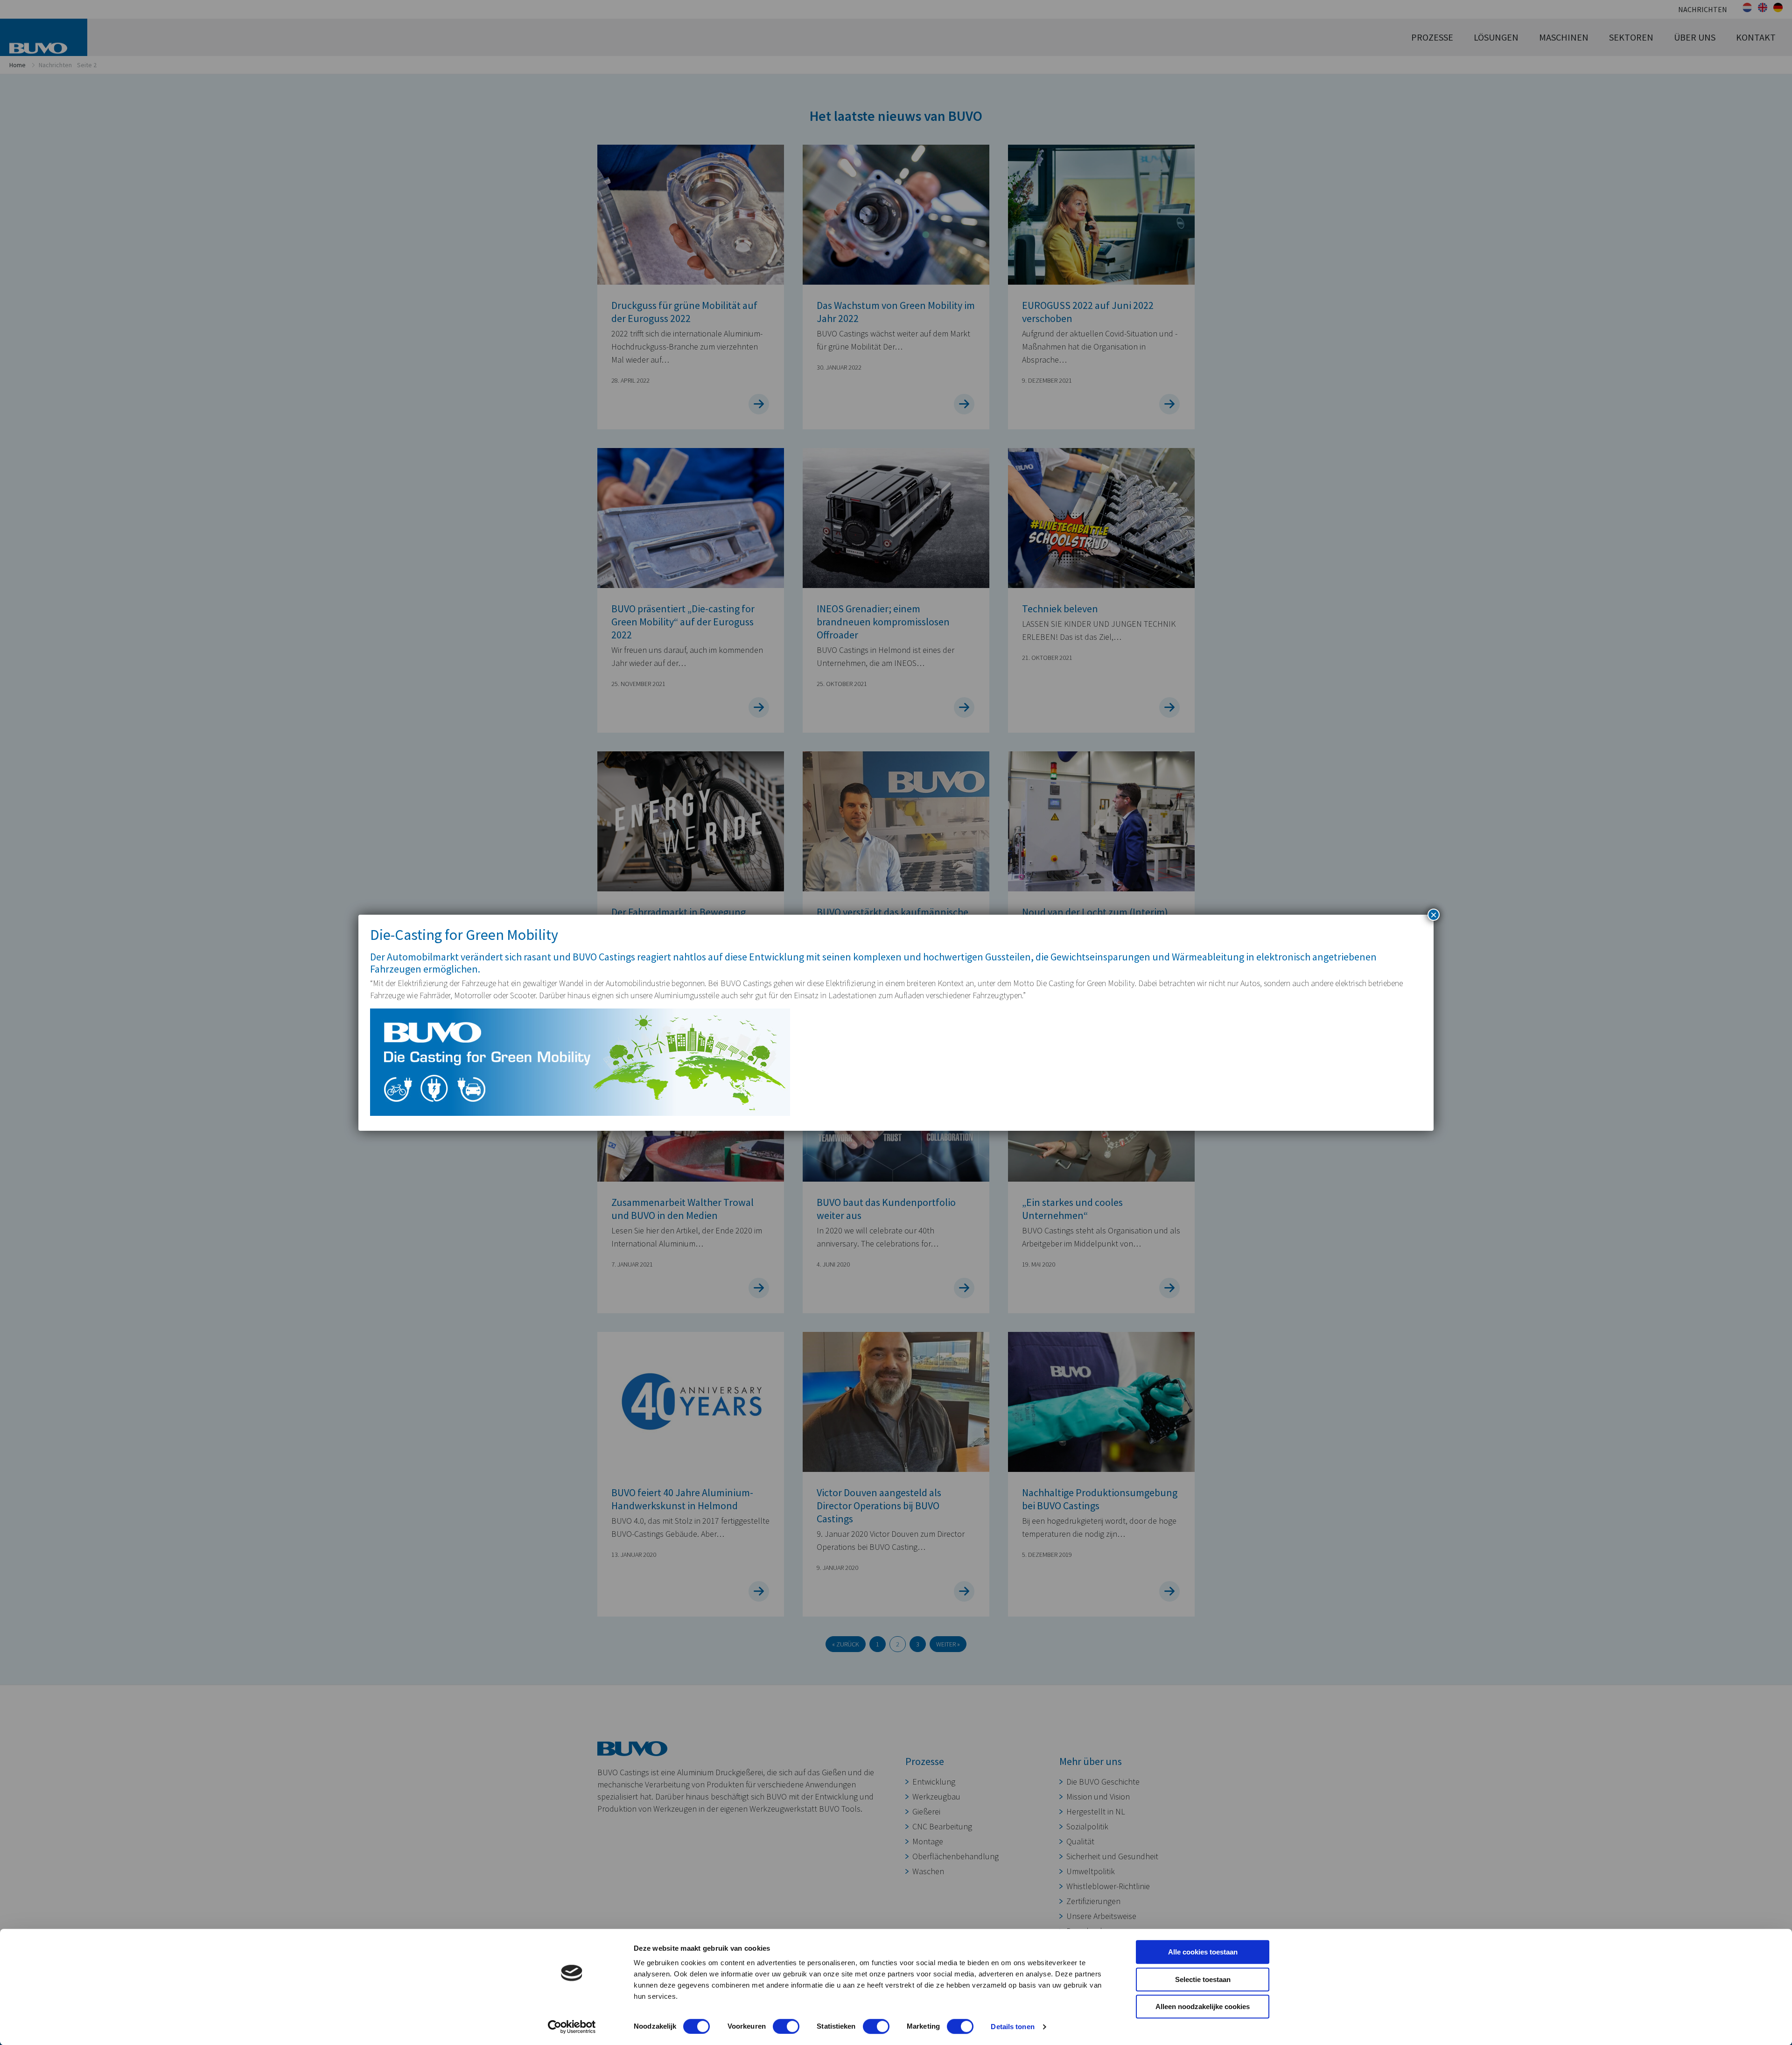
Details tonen (1012, 2027)
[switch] (786, 2026)
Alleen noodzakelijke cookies (1203, 2006)
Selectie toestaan (1203, 1979)
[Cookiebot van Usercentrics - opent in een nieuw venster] (572, 2027)
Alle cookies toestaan (1203, 1952)
